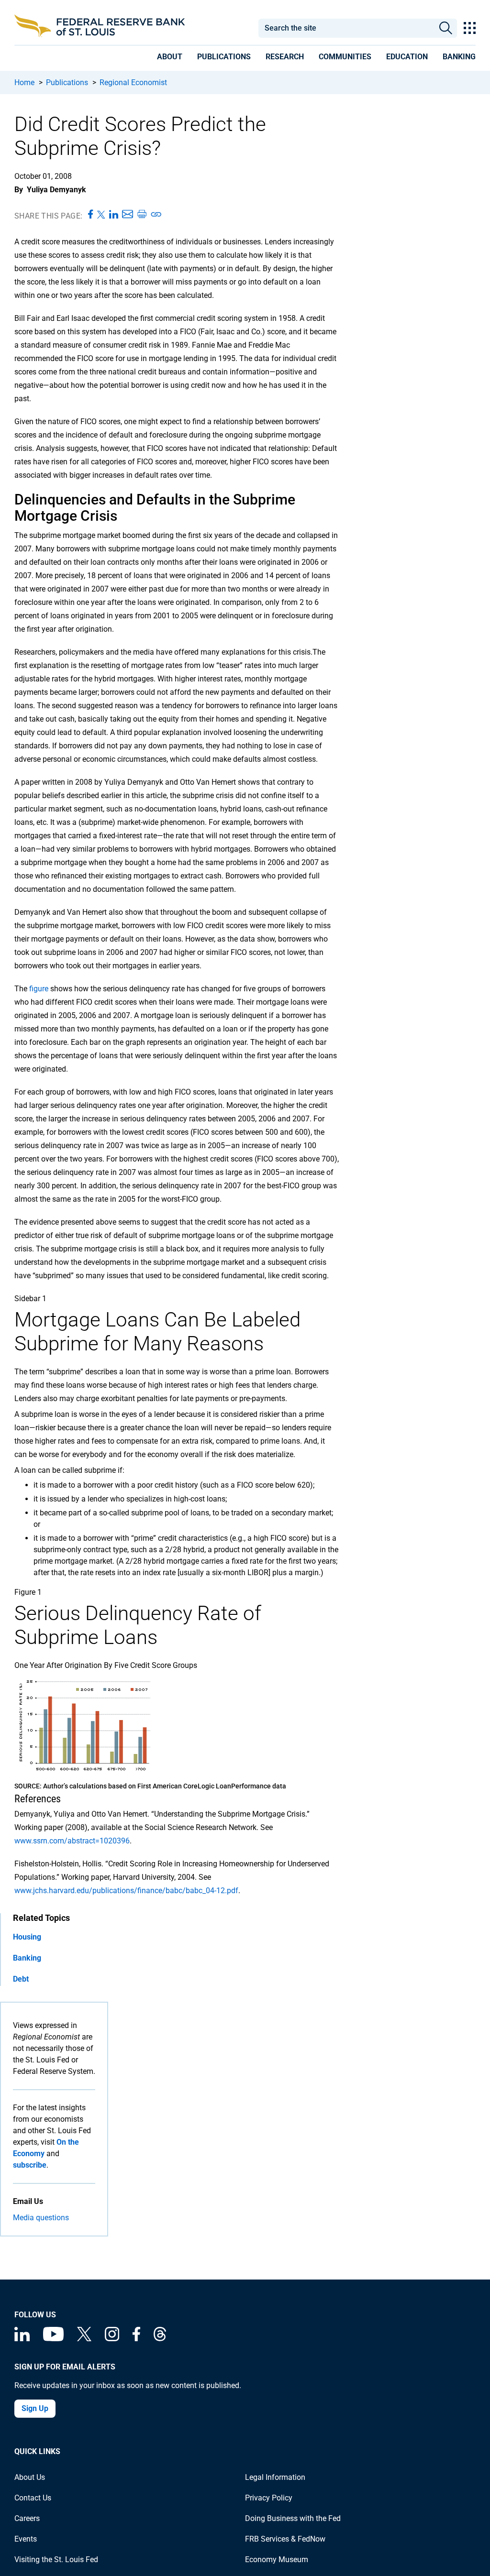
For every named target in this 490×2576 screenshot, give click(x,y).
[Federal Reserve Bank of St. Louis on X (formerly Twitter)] (84, 2339)
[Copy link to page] (156, 215)
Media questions (41, 2218)
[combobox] (346, 28)
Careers (27, 2518)
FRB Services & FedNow (285, 2539)
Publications (67, 82)
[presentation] (170, 58)
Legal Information (275, 2477)
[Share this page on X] (101, 215)
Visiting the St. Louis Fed (56, 2560)
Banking (27, 1958)
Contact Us (33, 2498)
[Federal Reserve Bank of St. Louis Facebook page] (136, 2339)
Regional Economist (133, 82)
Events (26, 2539)
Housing (27, 1937)
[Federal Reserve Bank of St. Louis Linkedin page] (22, 2339)
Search (446, 28)
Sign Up (35, 2408)
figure (39, 989)
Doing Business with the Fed (293, 2518)
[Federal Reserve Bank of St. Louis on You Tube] (53, 2339)
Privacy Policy (269, 2498)
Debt (21, 1979)
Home (24, 82)
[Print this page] (142, 215)
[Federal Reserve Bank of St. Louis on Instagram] (112, 2339)
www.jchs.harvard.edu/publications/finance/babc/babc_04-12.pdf (126, 1891)
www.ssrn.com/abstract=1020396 (72, 1841)
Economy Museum (277, 2560)
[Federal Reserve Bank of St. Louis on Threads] (160, 2339)
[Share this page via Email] (128, 215)
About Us (30, 2477)
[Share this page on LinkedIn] (114, 215)
